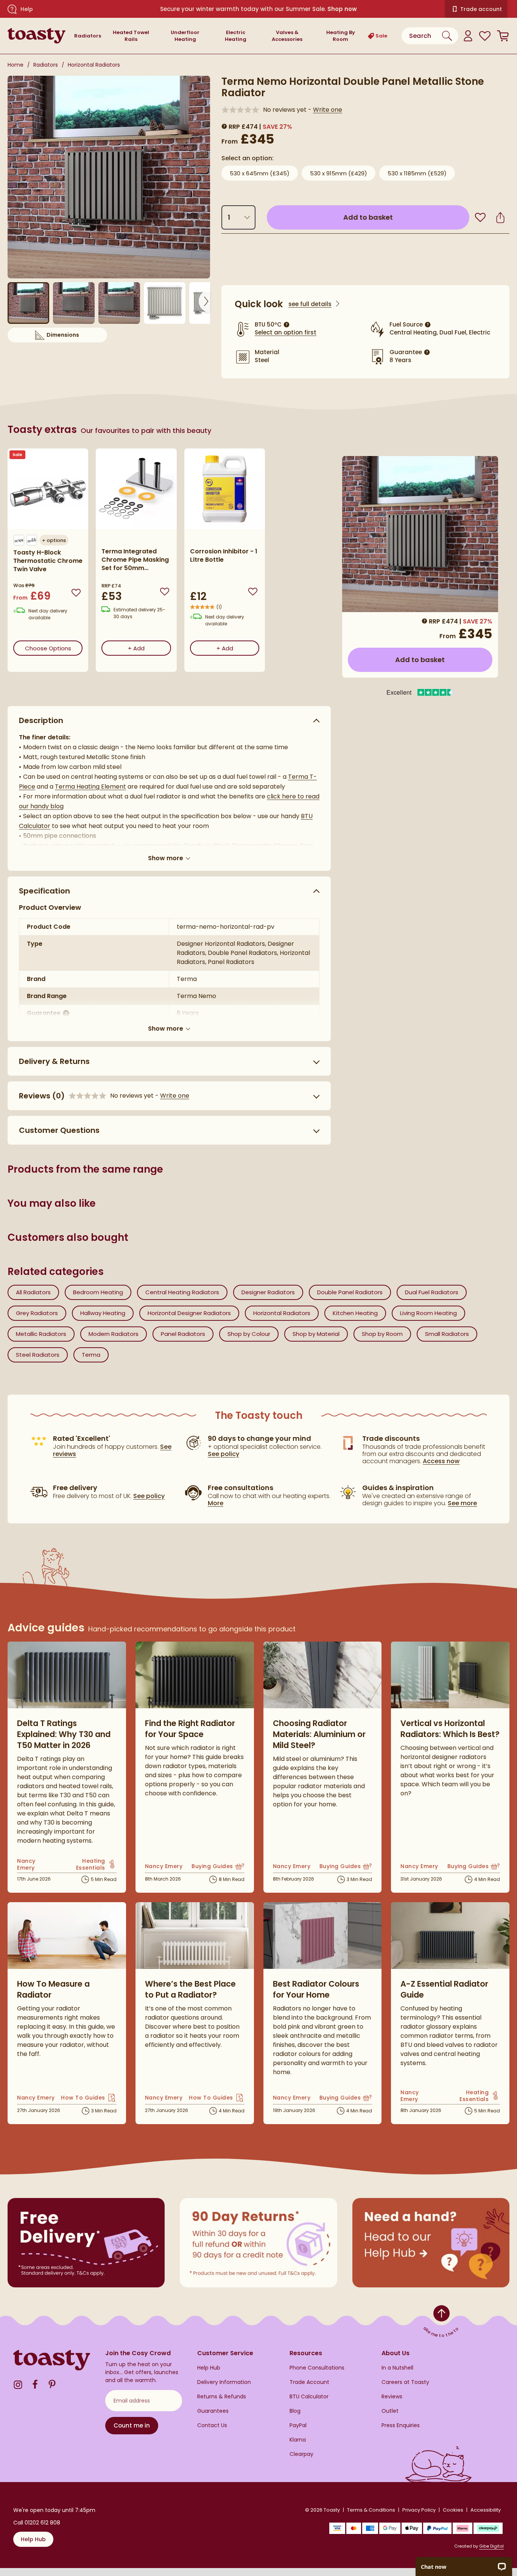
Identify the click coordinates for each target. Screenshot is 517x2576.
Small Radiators (447, 1334)
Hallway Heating (103, 1313)
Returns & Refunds (222, 2397)
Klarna (298, 2440)
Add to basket (402, 217)
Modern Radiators (114, 1334)
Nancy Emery (32, 1864)
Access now (441, 1461)
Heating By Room (341, 36)
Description (41, 720)
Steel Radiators (38, 1355)
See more (462, 1503)
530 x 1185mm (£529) (417, 173)
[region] (169, 566)
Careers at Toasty (405, 2382)
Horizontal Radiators (94, 65)
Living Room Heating (428, 1313)
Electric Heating (236, 36)
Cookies (453, 2510)
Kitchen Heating (355, 1313)
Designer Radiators (268, 1292)
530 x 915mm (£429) (339, 173)
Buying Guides (218, 1867)
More (216, 1503)
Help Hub (209, 2368)
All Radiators (33, 1292)
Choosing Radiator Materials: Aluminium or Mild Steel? (319, 1734)
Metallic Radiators (41, 1334)
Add (149, 648)
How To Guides (89, 2098)
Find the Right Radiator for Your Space (190, 1729)
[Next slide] (204, 301)
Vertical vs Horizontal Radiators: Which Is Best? (450, 1729)
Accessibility (486, 2510)
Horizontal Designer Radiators (189, 1313)
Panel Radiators (183, 1334)
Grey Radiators (37, 1313)
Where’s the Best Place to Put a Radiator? (190, 1989)
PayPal (298, 2425)
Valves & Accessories (287, 36)
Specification (44, 891)
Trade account (481, 9)
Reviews (392, 2397)
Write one (328, 110)
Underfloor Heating (185, 36)
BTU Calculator (309, 2397)
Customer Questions (59, 1130)
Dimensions (77, 337)
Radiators (88, 36)
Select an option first (286, 332)
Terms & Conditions (371, 2510)
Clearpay (301, 2454)
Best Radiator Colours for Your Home (316, 1989)
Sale (381, 36)
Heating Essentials (85, 1864)
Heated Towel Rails (131, 36)
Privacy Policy (419, 2510)
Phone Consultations (317, 2368)
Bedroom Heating (98, 1292)
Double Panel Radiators (350, 1292)
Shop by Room (382, 1334)
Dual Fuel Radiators (432, 1292)
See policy (149, 1496)
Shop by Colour (249, 1334)
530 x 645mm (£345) (260, 173)
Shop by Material (316, 1334)
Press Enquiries (401, 2425)
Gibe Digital (491, 2546)
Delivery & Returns (54, 1061)
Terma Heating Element (90, 787)
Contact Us (212, 2425)
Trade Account (309, 2382)
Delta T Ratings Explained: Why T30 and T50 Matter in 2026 (64, 1734)
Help (27, 9)
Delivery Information (224, 2382)
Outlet (390, 2411)
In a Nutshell (397, 2368)
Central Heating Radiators (182, 1292)
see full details (310, 304)
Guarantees (213, 2411)
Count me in (132, 2425)
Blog (295, 2411)
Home (16, 65)
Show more (166, 858)
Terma (91, 1355)
